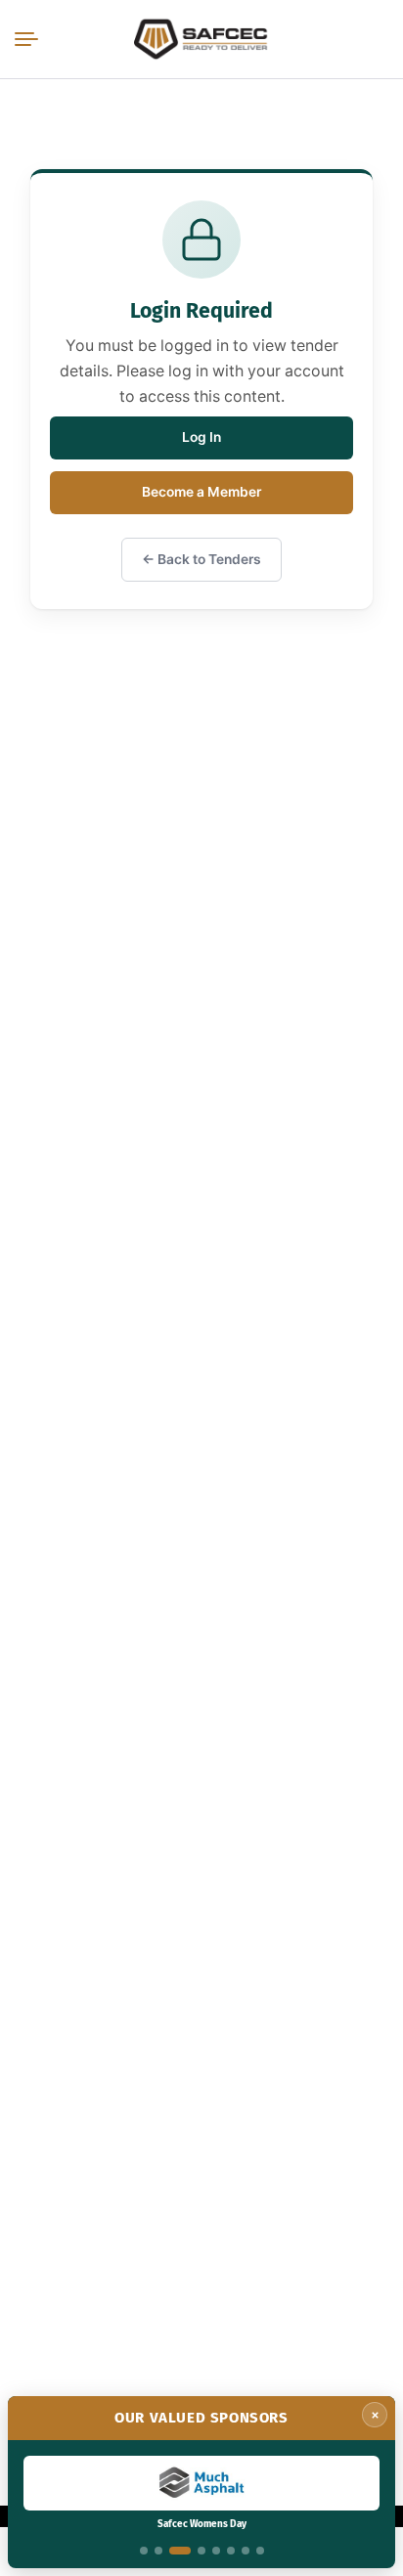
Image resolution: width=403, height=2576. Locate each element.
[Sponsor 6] (231, 2551)
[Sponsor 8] (260, 2551)
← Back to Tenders (201, 559)
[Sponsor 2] (158, 2551)
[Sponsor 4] (201, 2551)
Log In (201, 437)
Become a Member (201, 492)
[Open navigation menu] (31, 39)
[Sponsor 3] (180, 2551)
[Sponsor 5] (216, 2551)
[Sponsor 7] (246, 2551)
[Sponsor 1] (144, 2551)
